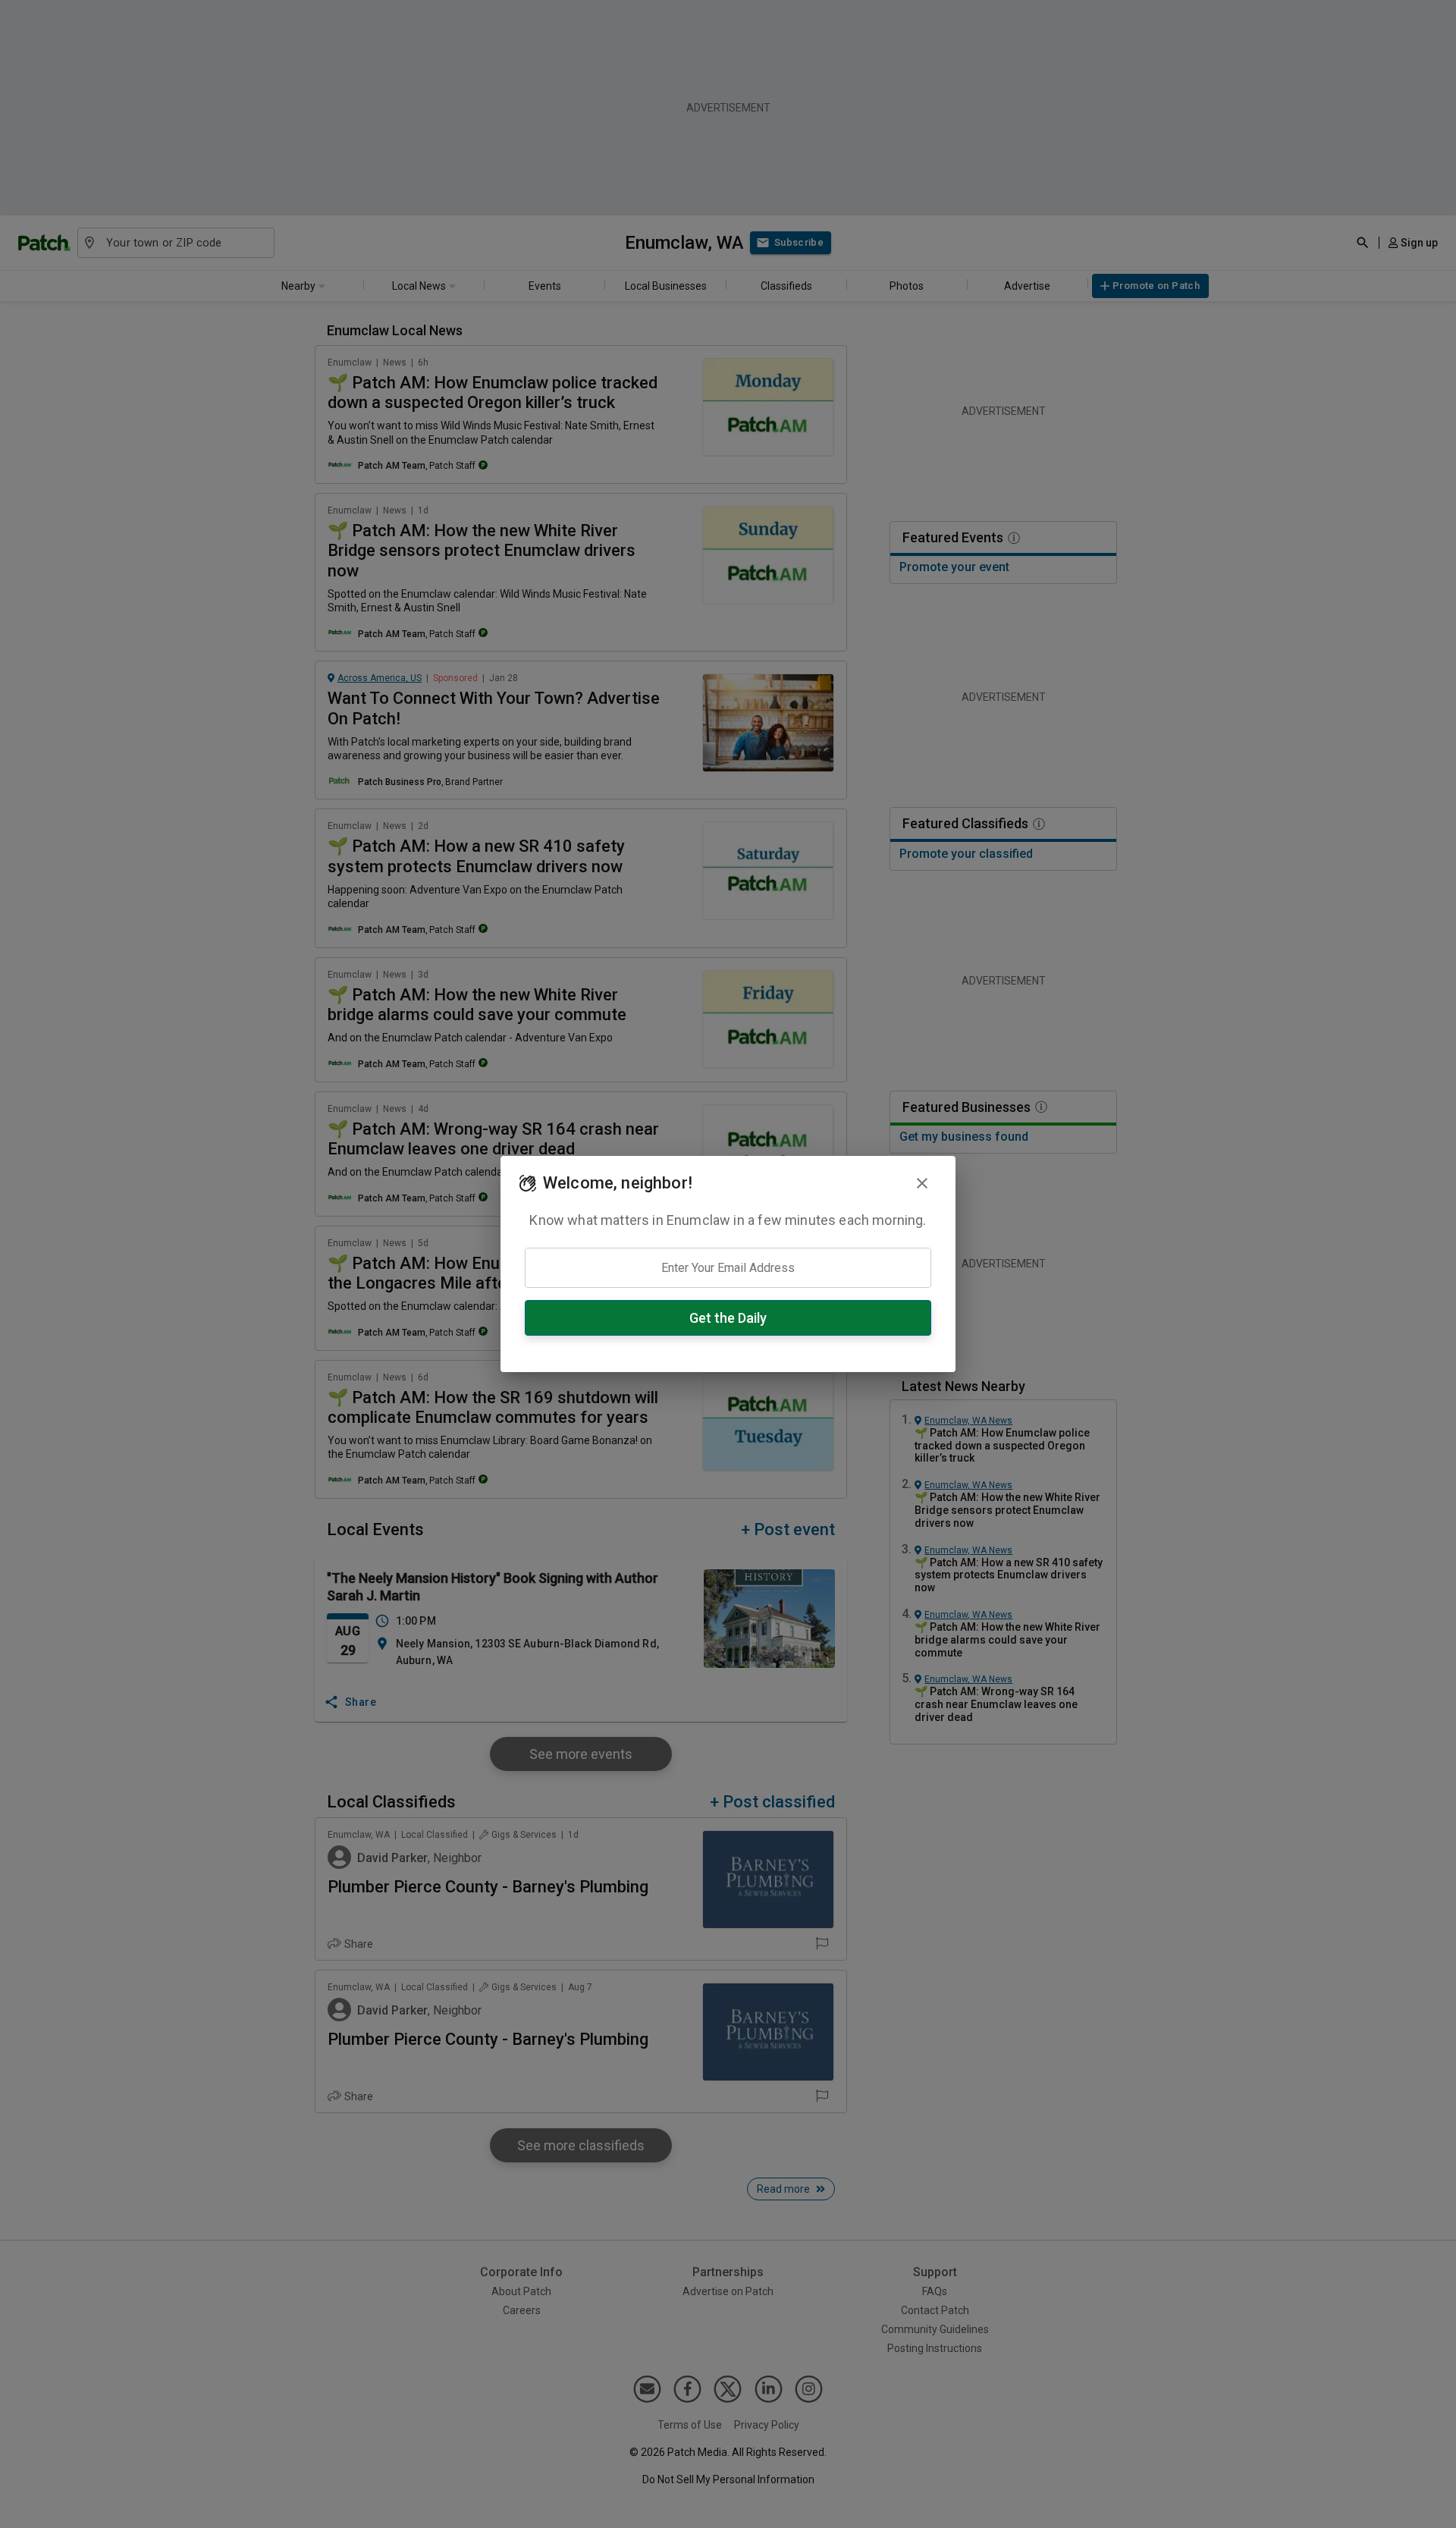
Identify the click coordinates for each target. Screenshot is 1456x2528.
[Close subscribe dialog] (922, 1183)
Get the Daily (728, 1318)
